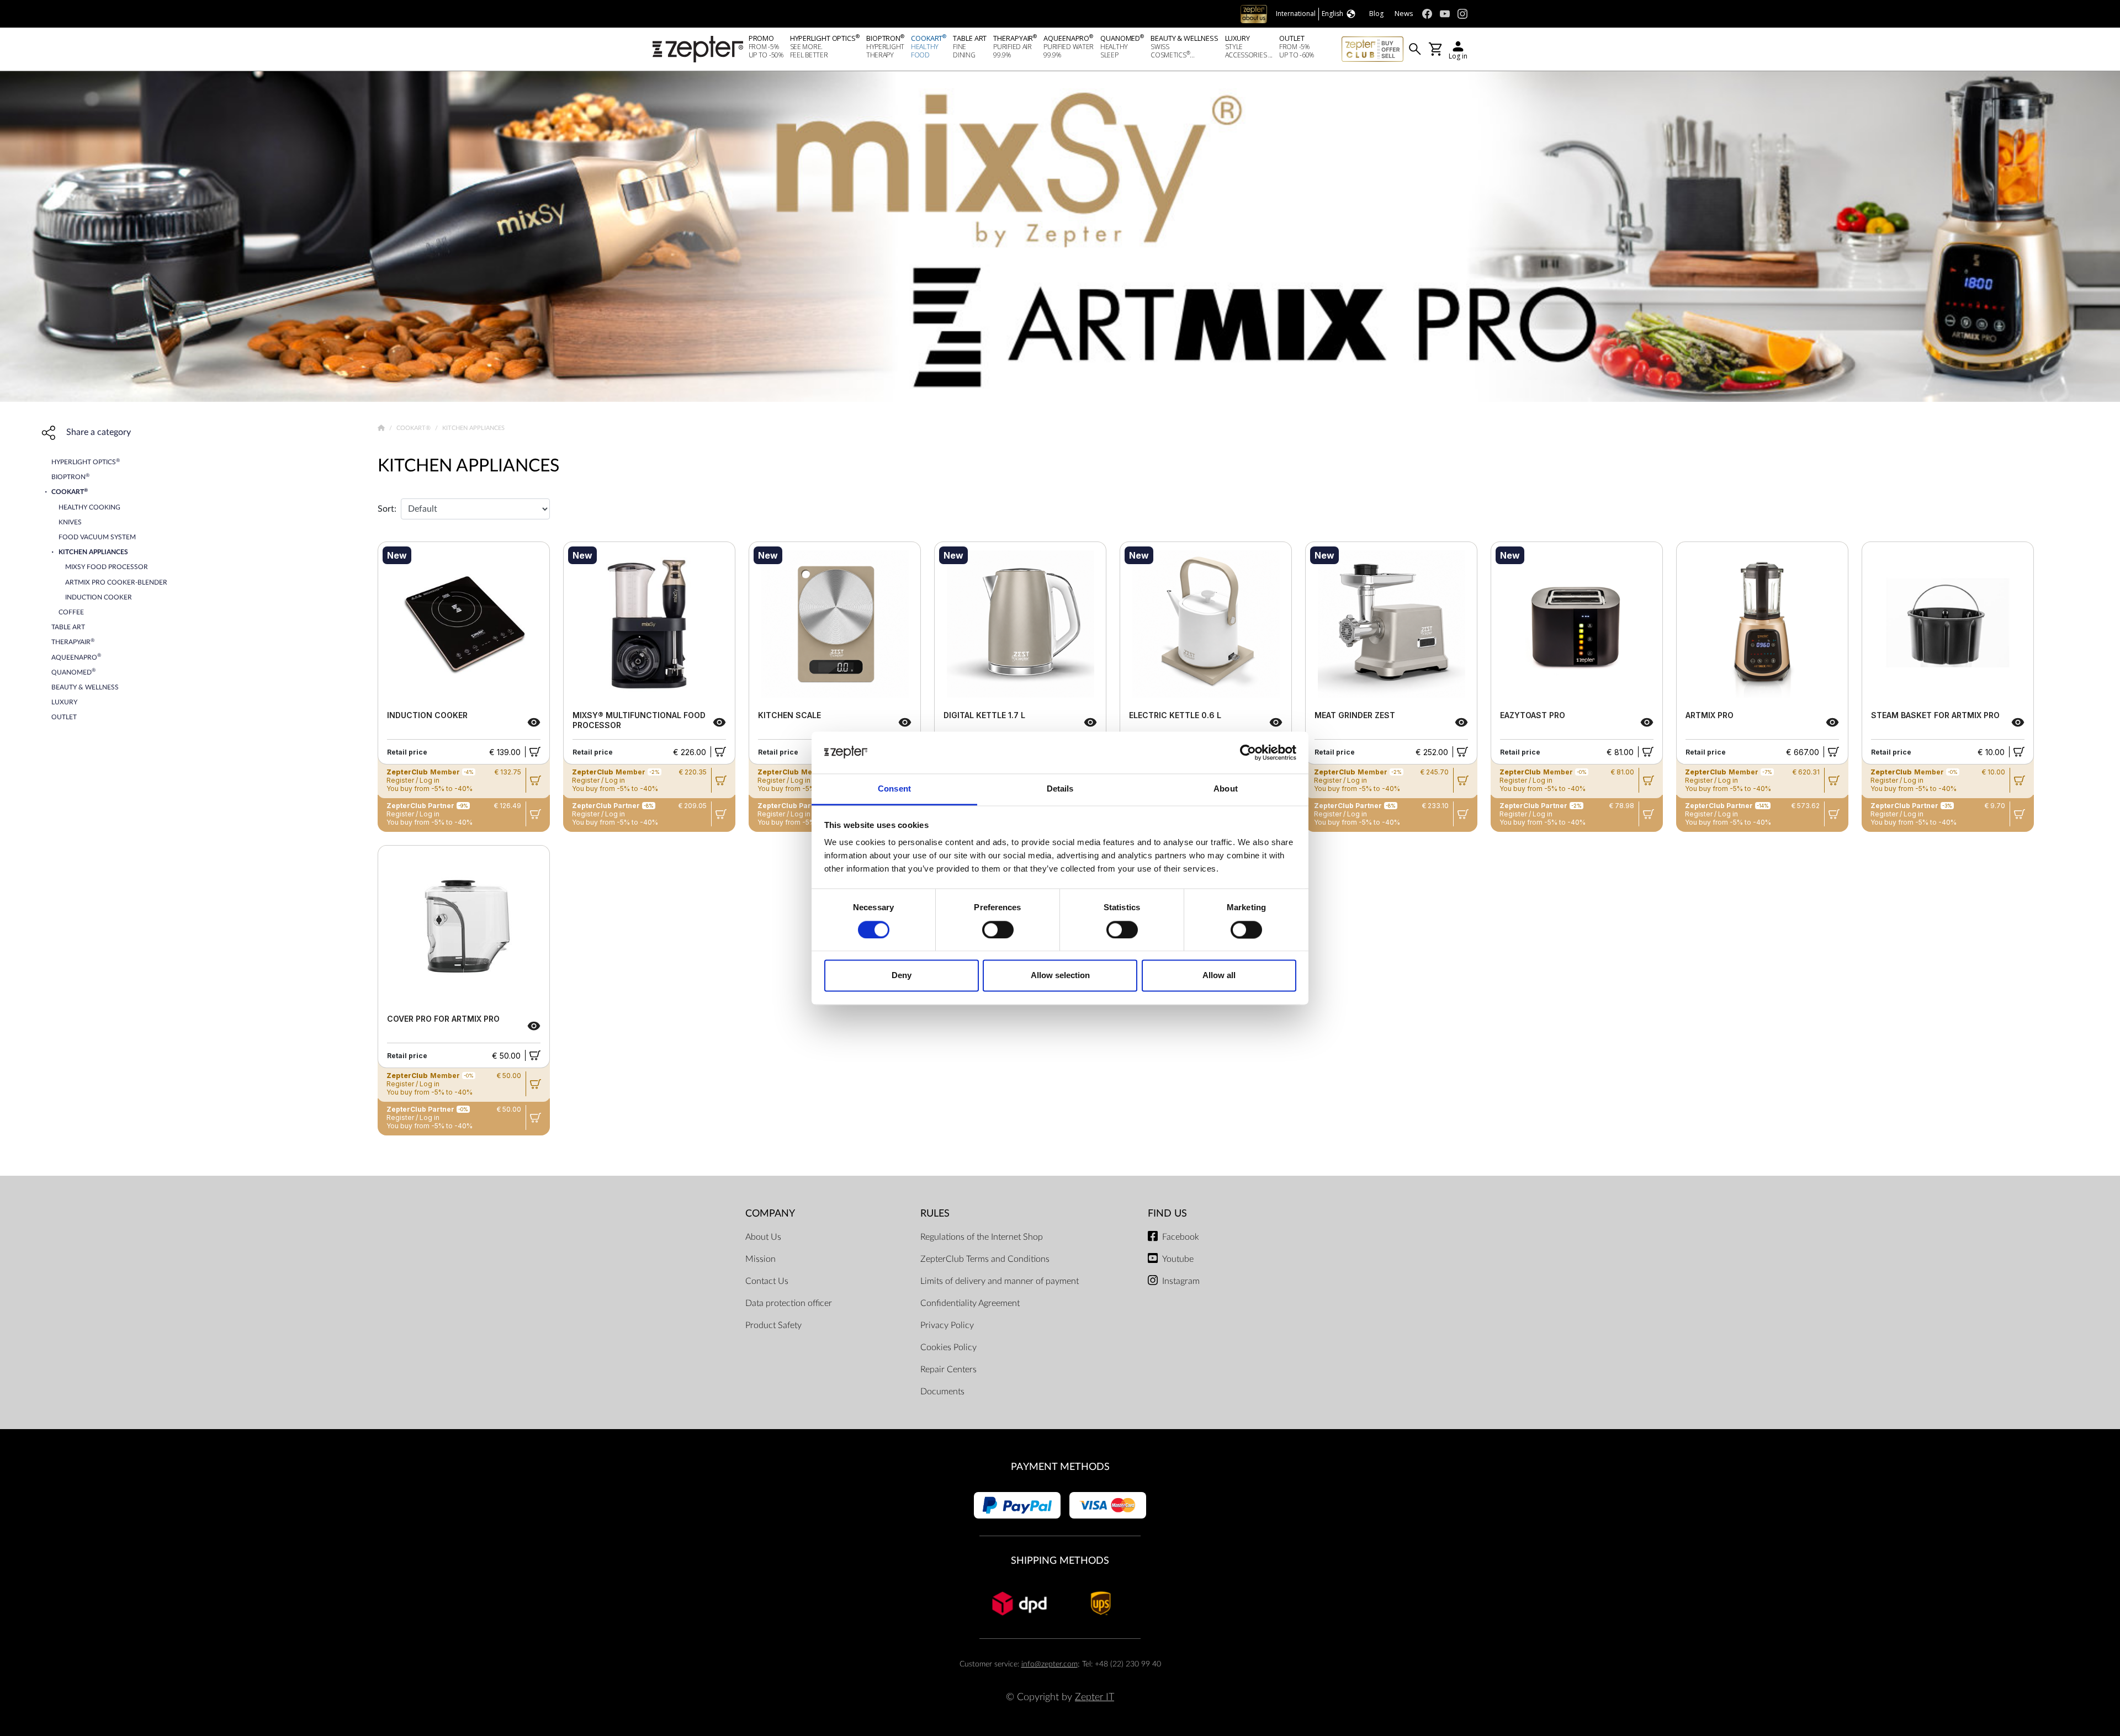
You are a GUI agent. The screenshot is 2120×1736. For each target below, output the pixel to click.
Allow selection (1060, 976)
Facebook (1181, 1237)
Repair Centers (948, 1369)
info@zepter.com (1050, 1664)
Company (770, 1214)
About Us (763, 1237)
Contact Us (767, 1281)
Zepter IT (1095, 1697)
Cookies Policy (948, 1347)
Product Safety (773, 1325)
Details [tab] (1060, 789)
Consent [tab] (894, 789)
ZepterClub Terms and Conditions (985, 1259)
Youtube (1178, 1259)
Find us (1167, 1214)
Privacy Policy (947, 1325)
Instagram (1181, 1281)
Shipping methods (1060, 1561)
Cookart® (414, 428)
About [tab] (1226, 789)
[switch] (998, 930)
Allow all (1219, 976)
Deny (902, 976)
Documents (942, 1392)
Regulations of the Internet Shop (982, 1237)
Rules (935, 1214)
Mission (760, 1259)
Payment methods (1060, 1467)
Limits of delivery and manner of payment (1000, 1281)
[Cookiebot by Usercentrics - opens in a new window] (1248, 752)
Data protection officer (789, 1303)
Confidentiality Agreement (970, 1303)
